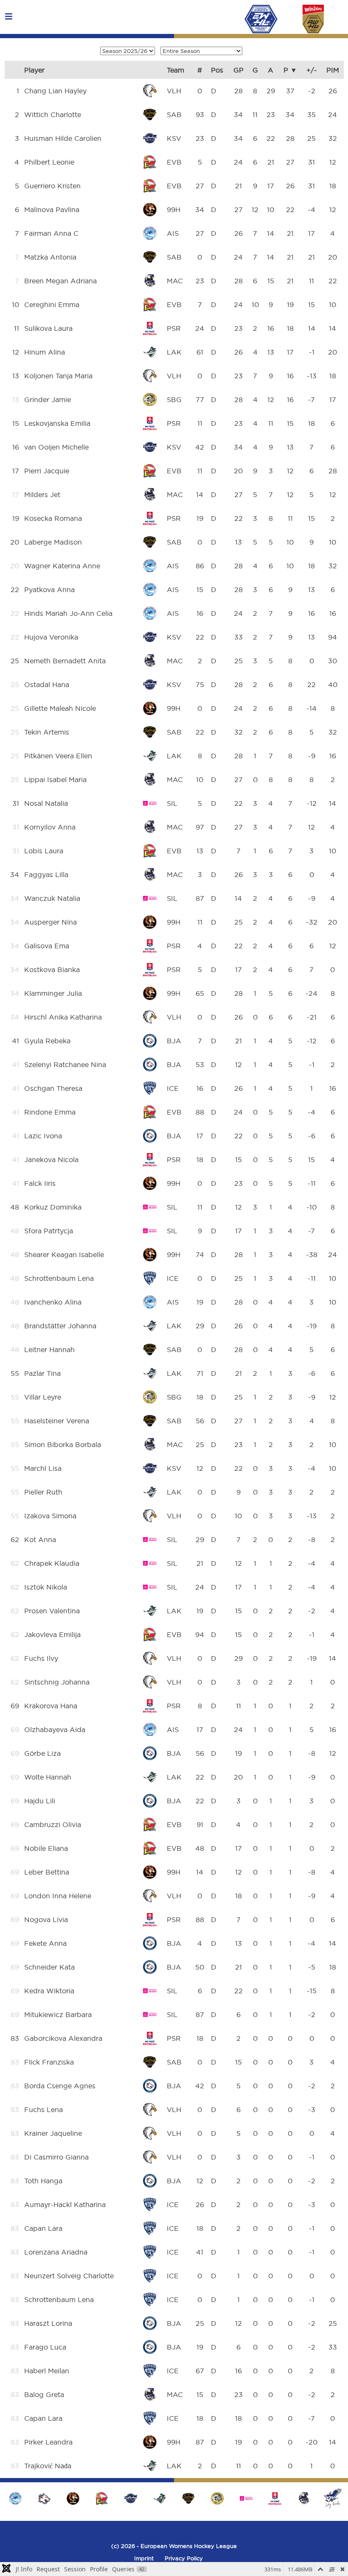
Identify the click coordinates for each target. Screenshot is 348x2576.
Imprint (144, 2558)
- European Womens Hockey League (186, 2546)
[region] (174, 2498)
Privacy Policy (184, 2558)
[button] (333, 2498)
